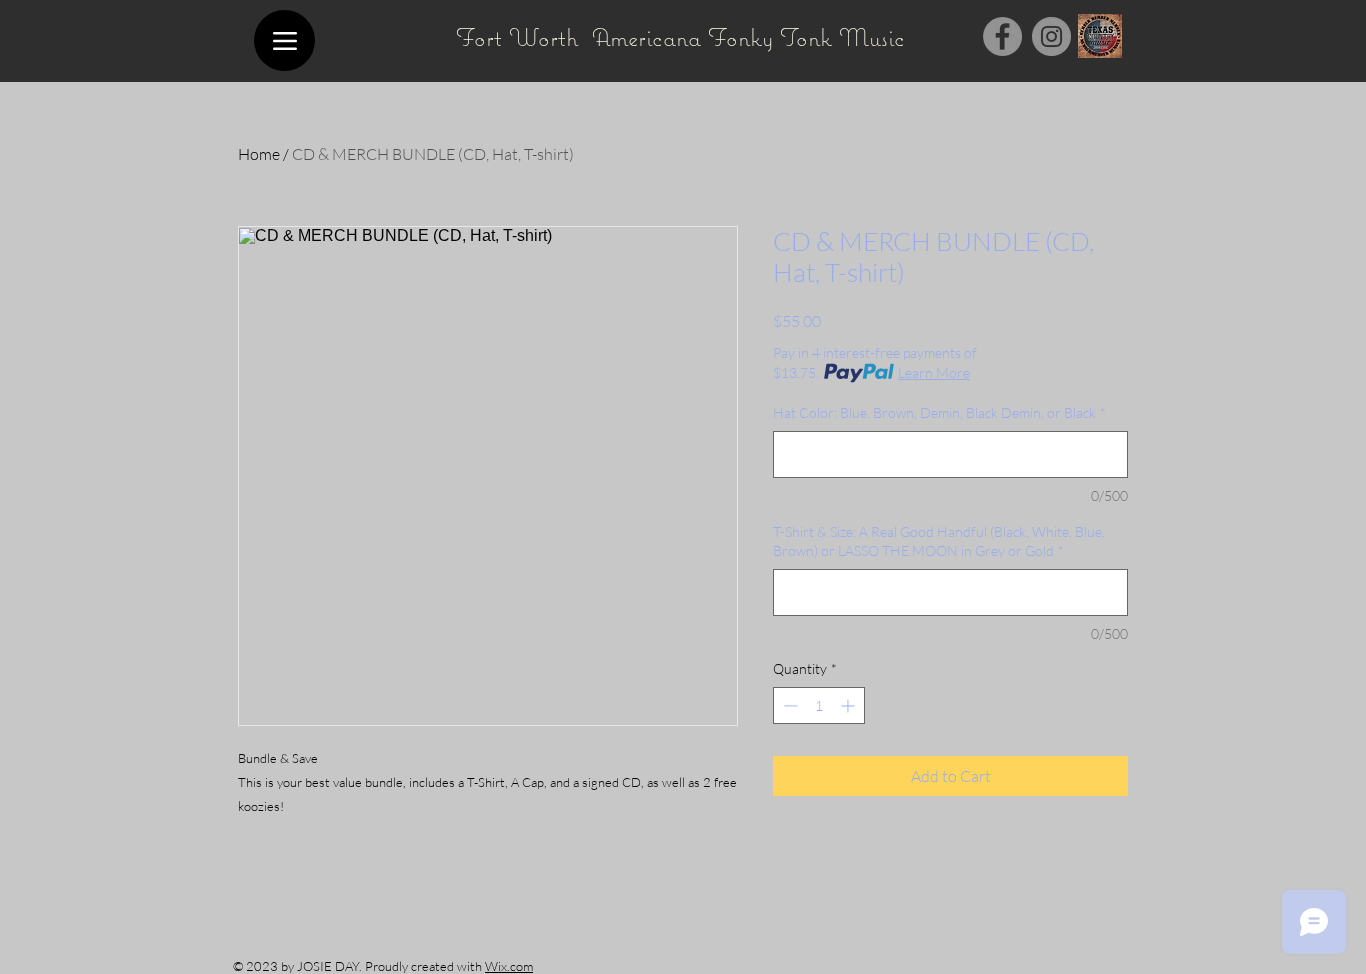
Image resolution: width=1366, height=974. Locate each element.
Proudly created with (425, 966)
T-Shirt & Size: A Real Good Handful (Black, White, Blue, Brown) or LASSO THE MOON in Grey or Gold (939, 541)
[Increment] (849, 705)
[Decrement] (788, 705)
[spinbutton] (819, 705)
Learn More (934, 372)
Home (259, 154)
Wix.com (509, 966)
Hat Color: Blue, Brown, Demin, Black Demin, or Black (939, 412)
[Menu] (284, 40)
